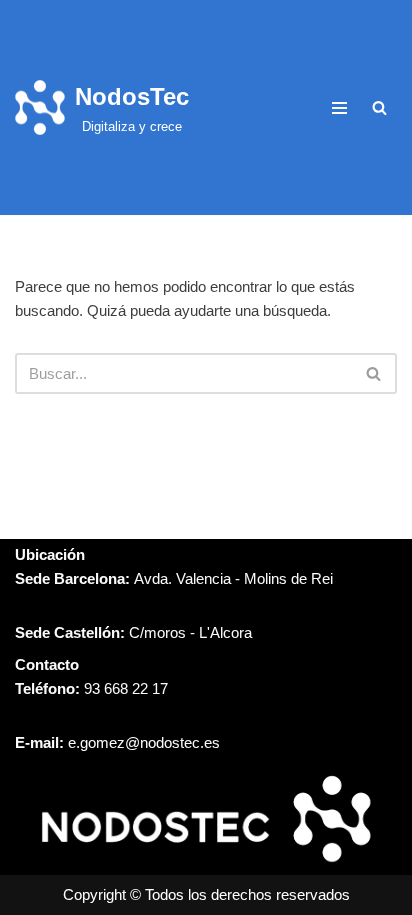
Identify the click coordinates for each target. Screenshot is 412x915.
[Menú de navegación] (339, 108)
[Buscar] (379, 107)
